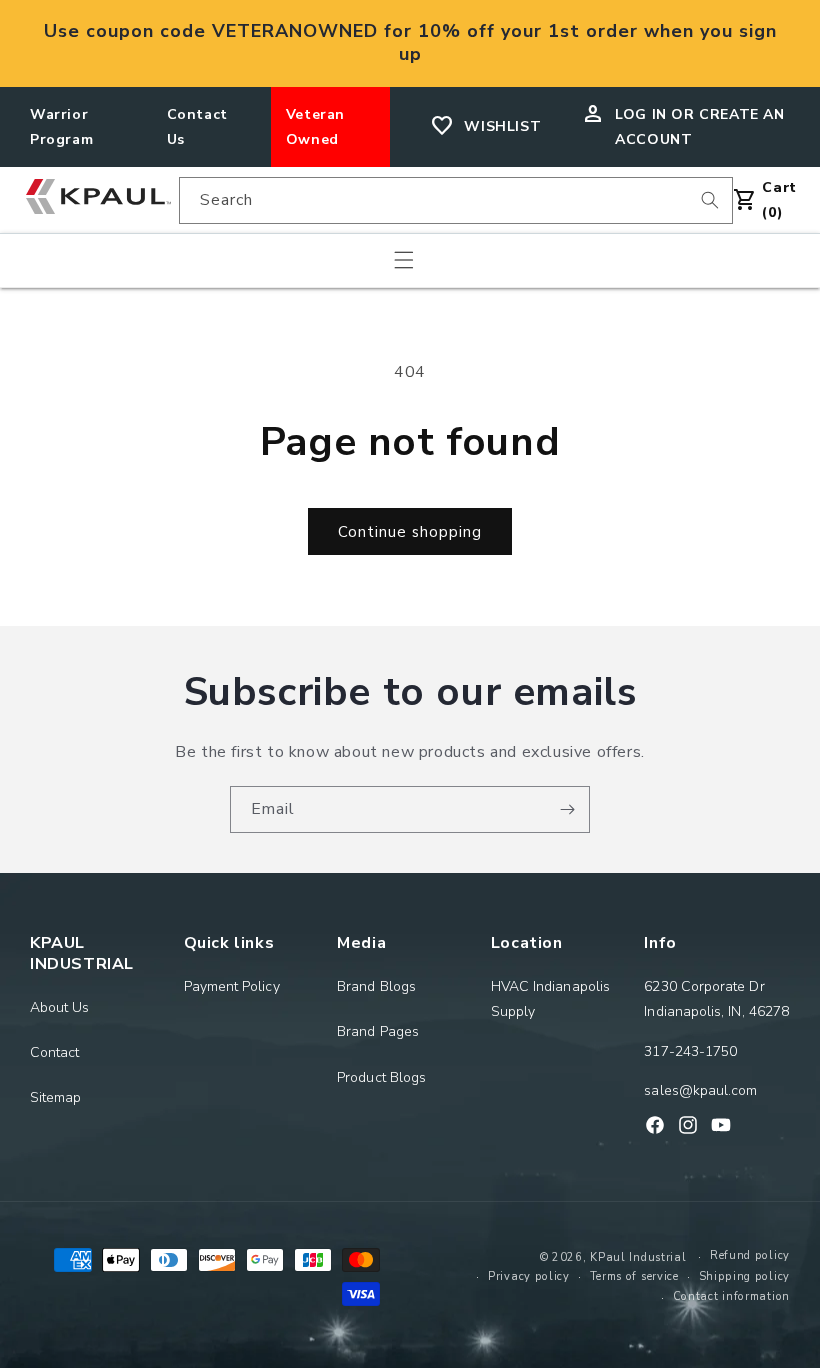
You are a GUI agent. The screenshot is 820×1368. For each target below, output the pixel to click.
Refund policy (750, 1255)
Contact (55, 1052)
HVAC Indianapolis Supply (550, 999)
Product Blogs (381, 1077)
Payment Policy (232, 986)
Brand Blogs (376, 986)
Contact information (731, 1296)
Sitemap (56, 1097)
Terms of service (634, 1276)
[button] (404, 260)
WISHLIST (502, 126)
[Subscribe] (567, 809)
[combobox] (456, 200)
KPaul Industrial (638, 1257)
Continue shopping (410, 532)
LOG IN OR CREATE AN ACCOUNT (699, 127)
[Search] (710, 200)
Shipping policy (745, 1276)
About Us (60, 1007)
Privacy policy (529, 1276)
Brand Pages (378, 1031)
